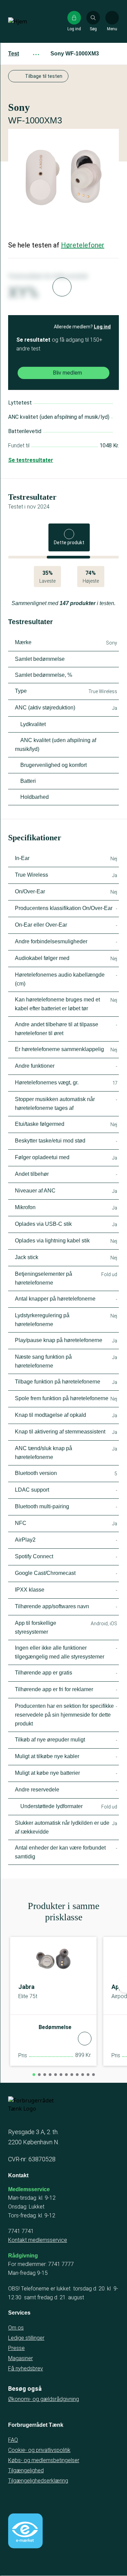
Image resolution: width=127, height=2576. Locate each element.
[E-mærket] (25, 2531)
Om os (16, 2328)
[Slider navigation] (34, 2075)
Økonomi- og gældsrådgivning (44, 2399)
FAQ (13, 2440)
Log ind (102, 327)
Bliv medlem (67, 373)
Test (14, 54)
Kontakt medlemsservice (38, 2240)
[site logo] (30, 21)
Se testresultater (31, 460)
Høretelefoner (83, 245)
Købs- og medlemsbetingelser (44, 2460)
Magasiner (20, 2358)
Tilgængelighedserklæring (38, 2481)
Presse (16, 2348)
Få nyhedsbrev (26, 2368)
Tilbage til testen (44, 76)
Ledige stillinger (26, 2338)
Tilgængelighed (26, 2470)
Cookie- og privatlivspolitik (39, 2450)
